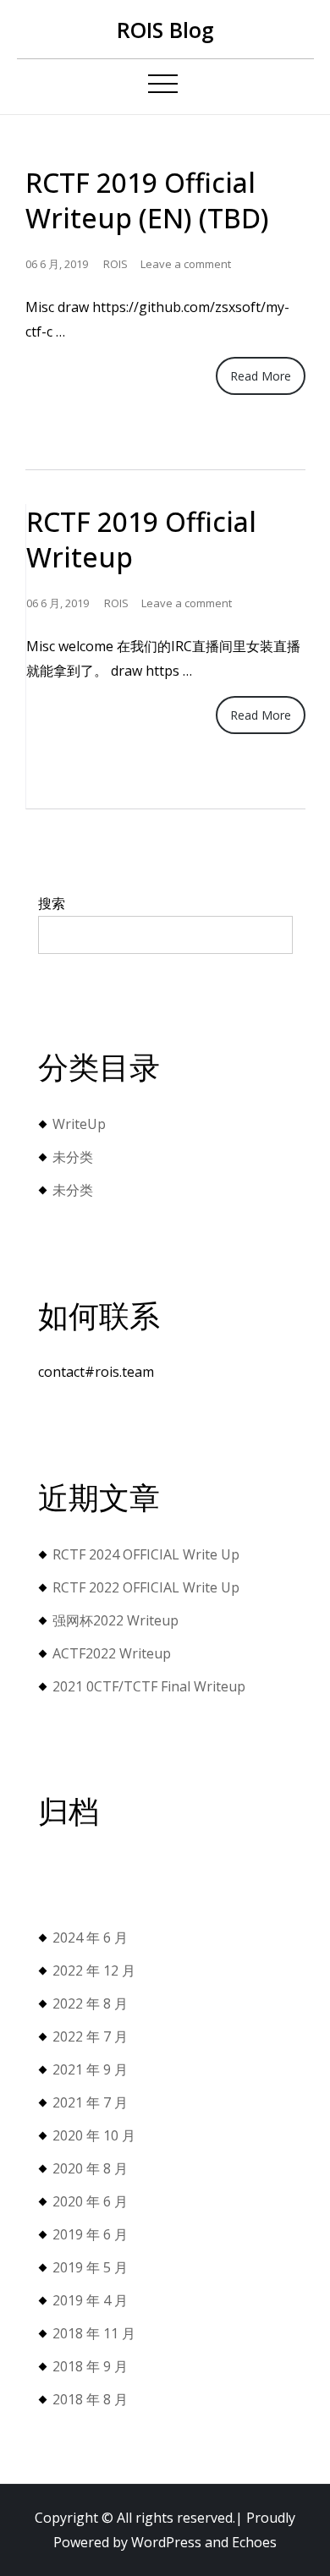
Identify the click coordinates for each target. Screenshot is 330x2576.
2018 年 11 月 (94, 2333)
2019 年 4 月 (90, 2300)
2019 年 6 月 (90, 2234)
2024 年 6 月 (90, 1937)
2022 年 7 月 (90, 2036)
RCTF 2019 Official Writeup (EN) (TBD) (147, 200)
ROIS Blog (165, 30)
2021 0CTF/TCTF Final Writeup (149, 1686)
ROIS (115, 264)
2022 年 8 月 (90, 2003)
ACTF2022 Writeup (112, 1653)
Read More (261, 376)
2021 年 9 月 (90, 2069)
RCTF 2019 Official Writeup (141, 539)
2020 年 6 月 (90, 2201)
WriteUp (79, 1124)
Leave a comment (186, 264)
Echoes (254, 2542)
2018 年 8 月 (90, 2399)
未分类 (73, 1157)
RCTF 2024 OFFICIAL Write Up (146, 1554)
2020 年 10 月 (94, 2135)
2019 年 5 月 (90, 2267)
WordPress (166, 2542)
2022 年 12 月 (94, 1970)
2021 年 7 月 (90, 2102)
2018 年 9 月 (90, 2366)
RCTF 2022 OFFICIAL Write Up (146, 1587)
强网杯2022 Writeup (115, 1620)
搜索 (52, 903)
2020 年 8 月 (90, 2168)
